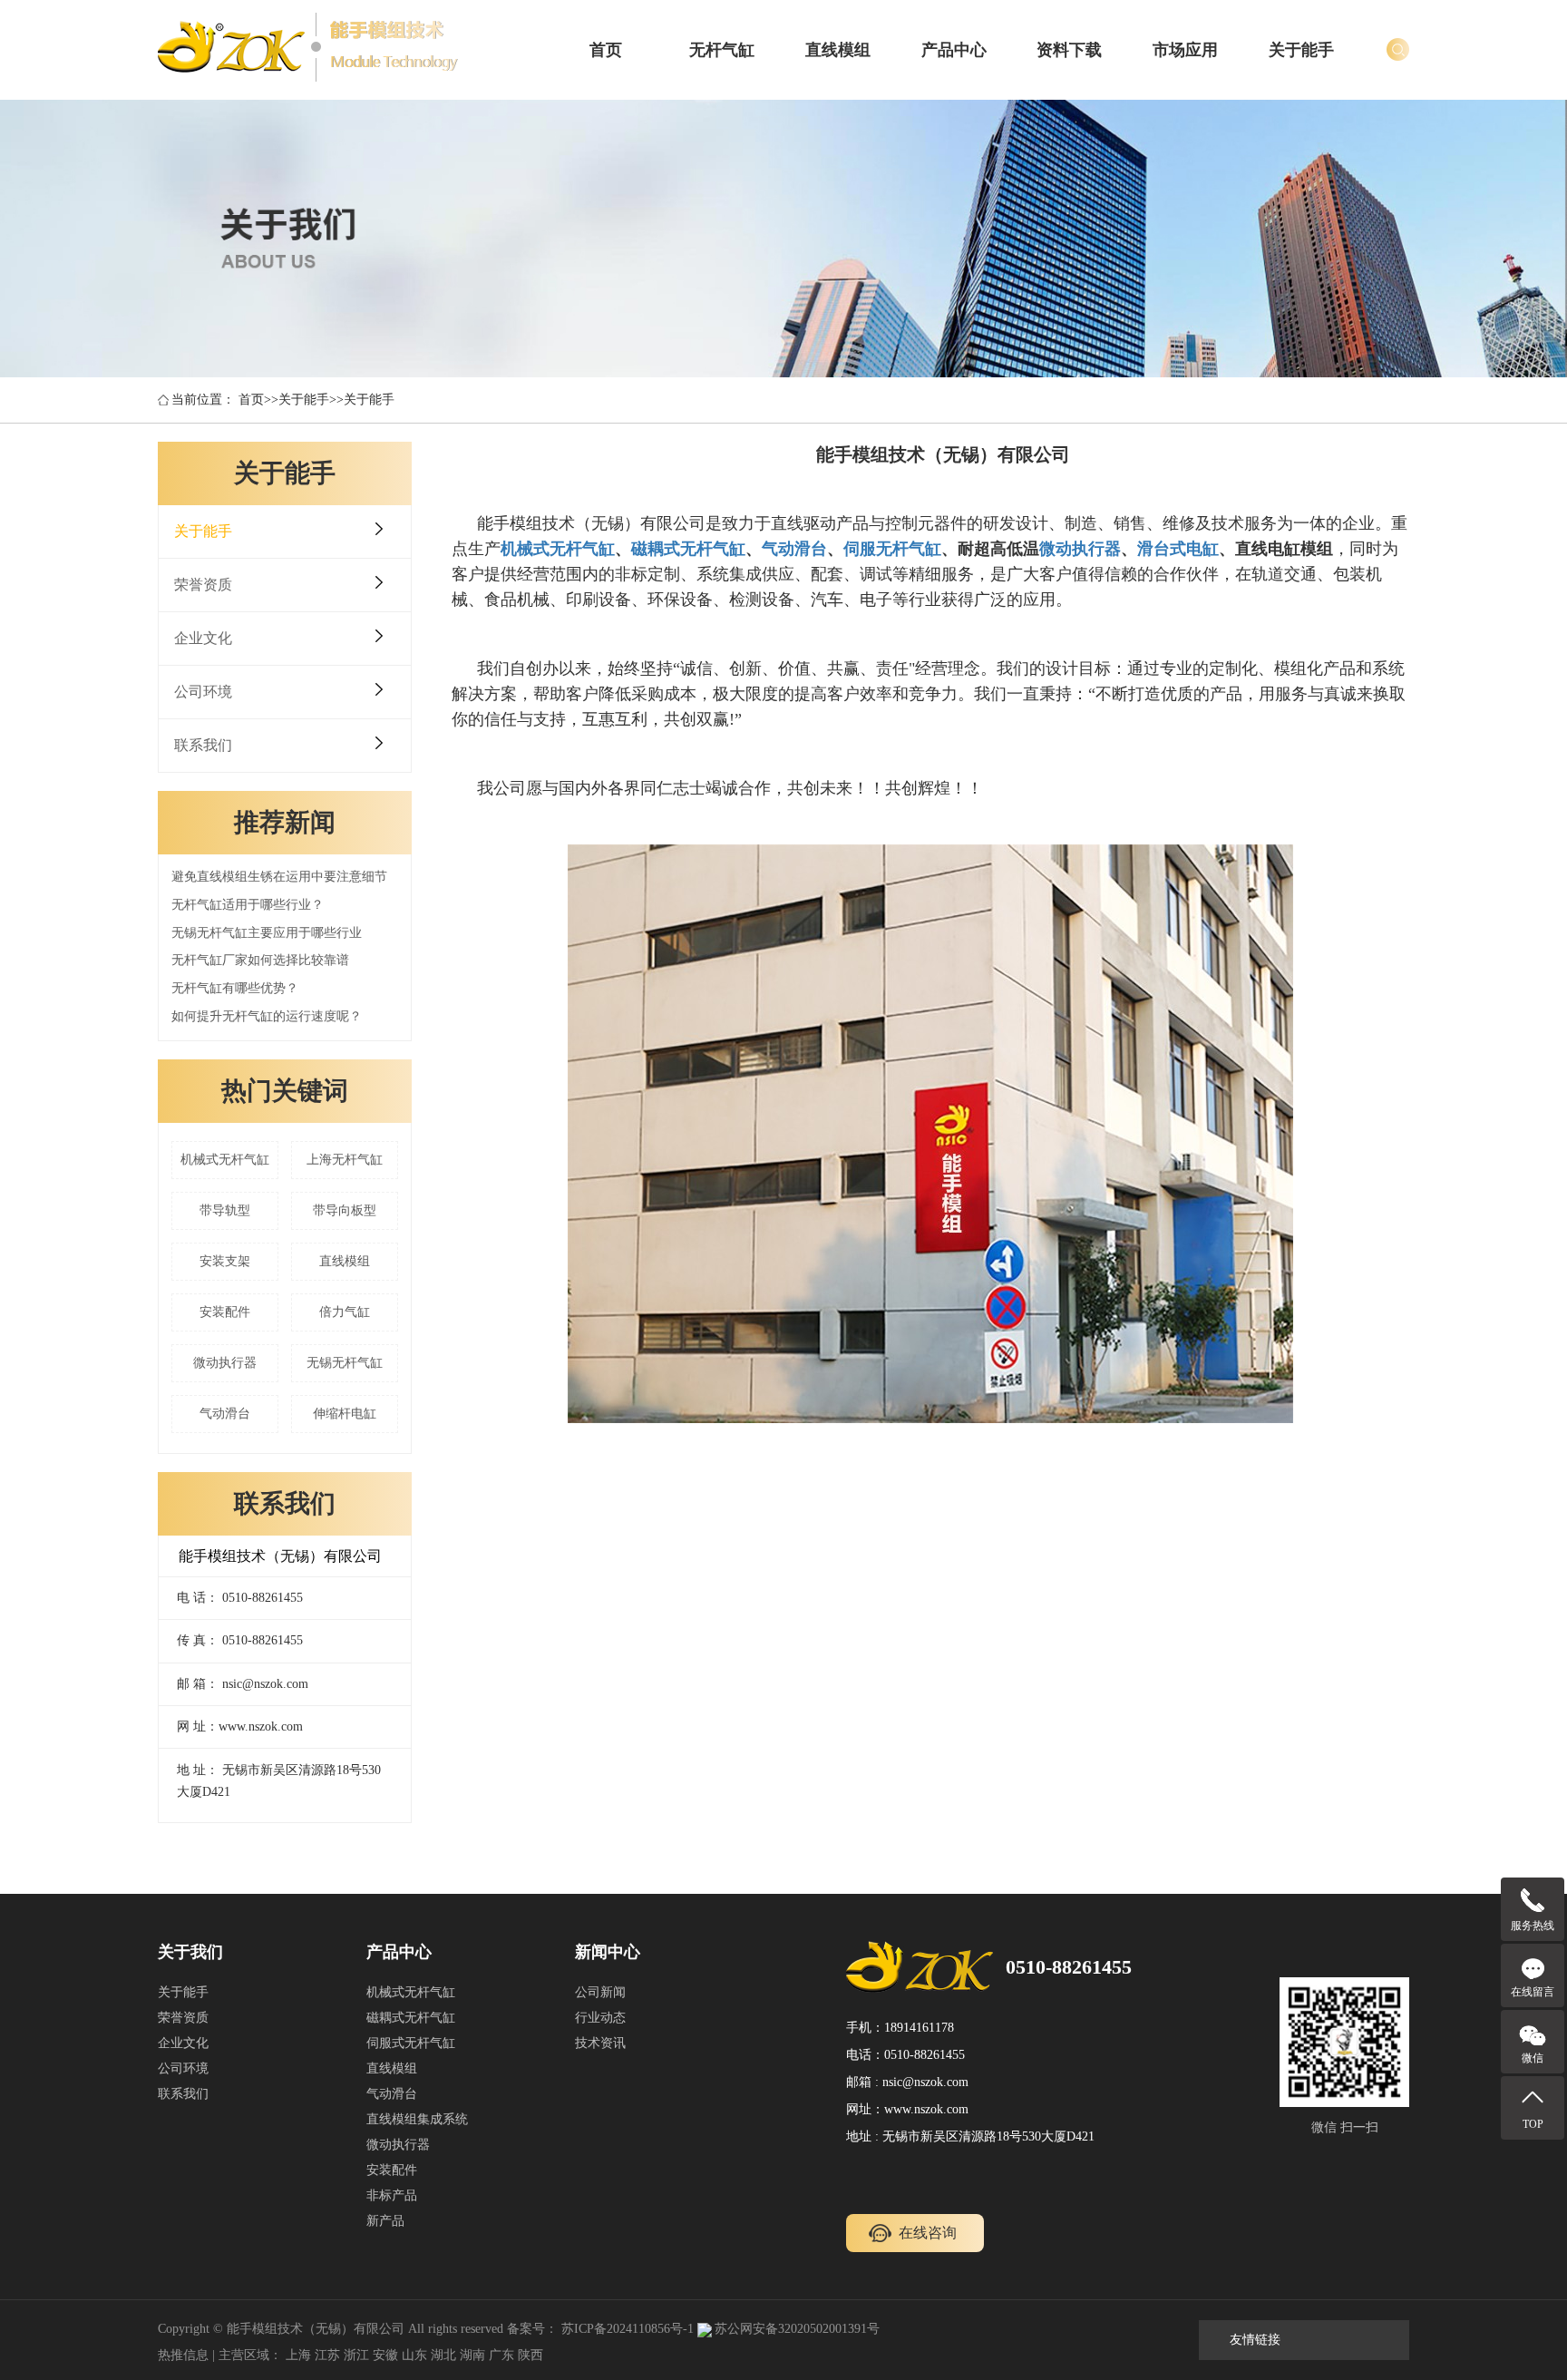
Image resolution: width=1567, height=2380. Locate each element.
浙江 (356, 2355)
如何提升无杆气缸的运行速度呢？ (267, 1016)
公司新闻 (600, 1992)
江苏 (327, 2355)
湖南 (472, 2355)
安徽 (385, 2355)
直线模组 (838, 50)
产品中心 (954, 50)
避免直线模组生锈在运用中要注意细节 (279, 877)
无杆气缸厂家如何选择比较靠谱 (260, 960)
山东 (414, 2355)
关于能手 (1301, 50)
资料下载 (1069, 50)
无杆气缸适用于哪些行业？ (248, 905)
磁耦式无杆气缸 (411, 2018)
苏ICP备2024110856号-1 (628, 2329)
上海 (298, 2355)
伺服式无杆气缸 (411, 2043)
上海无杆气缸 (345, 1160)
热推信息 (183, 2355)
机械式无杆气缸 (225, 1160)
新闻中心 (608, 1952)
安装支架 (225, 1261)
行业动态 (600, 2018)
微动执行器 (225, 1363)
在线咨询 (928, 2233)
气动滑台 (225, 1414)
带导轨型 (225, 1210)
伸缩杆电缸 (345, 1414)
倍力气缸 (345, 1312)
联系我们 (203, 745)
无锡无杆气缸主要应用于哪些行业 (267, 933)
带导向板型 (345, 1210)
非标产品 (392, 2195)
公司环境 (203, 692)
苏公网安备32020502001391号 (797, 2329)
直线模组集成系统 (417, 2119)
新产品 (385, 2221)
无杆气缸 (722, 50)
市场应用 (1185, 50)
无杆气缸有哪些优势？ (235, 988)
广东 (501, 2355)
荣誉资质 (203, 585)
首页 (606, 50)
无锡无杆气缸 (345, 1363)
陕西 (530, 2355)
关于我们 (190, 1952)
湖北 (443, 2355)
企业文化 (203, 638)
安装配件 (225, 1312)
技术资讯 (600, 2043)
